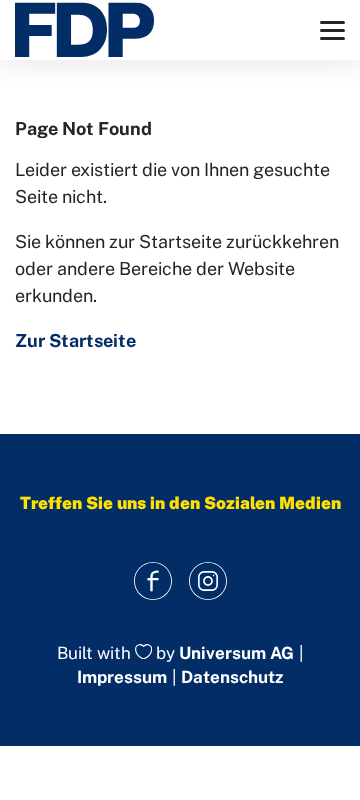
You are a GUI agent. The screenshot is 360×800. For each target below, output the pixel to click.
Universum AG (236, 653)
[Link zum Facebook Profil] (152, 581)
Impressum (122, 677)
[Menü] (332, 30)
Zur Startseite (75, 340)
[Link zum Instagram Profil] (207, 581)
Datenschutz (232, 677)
